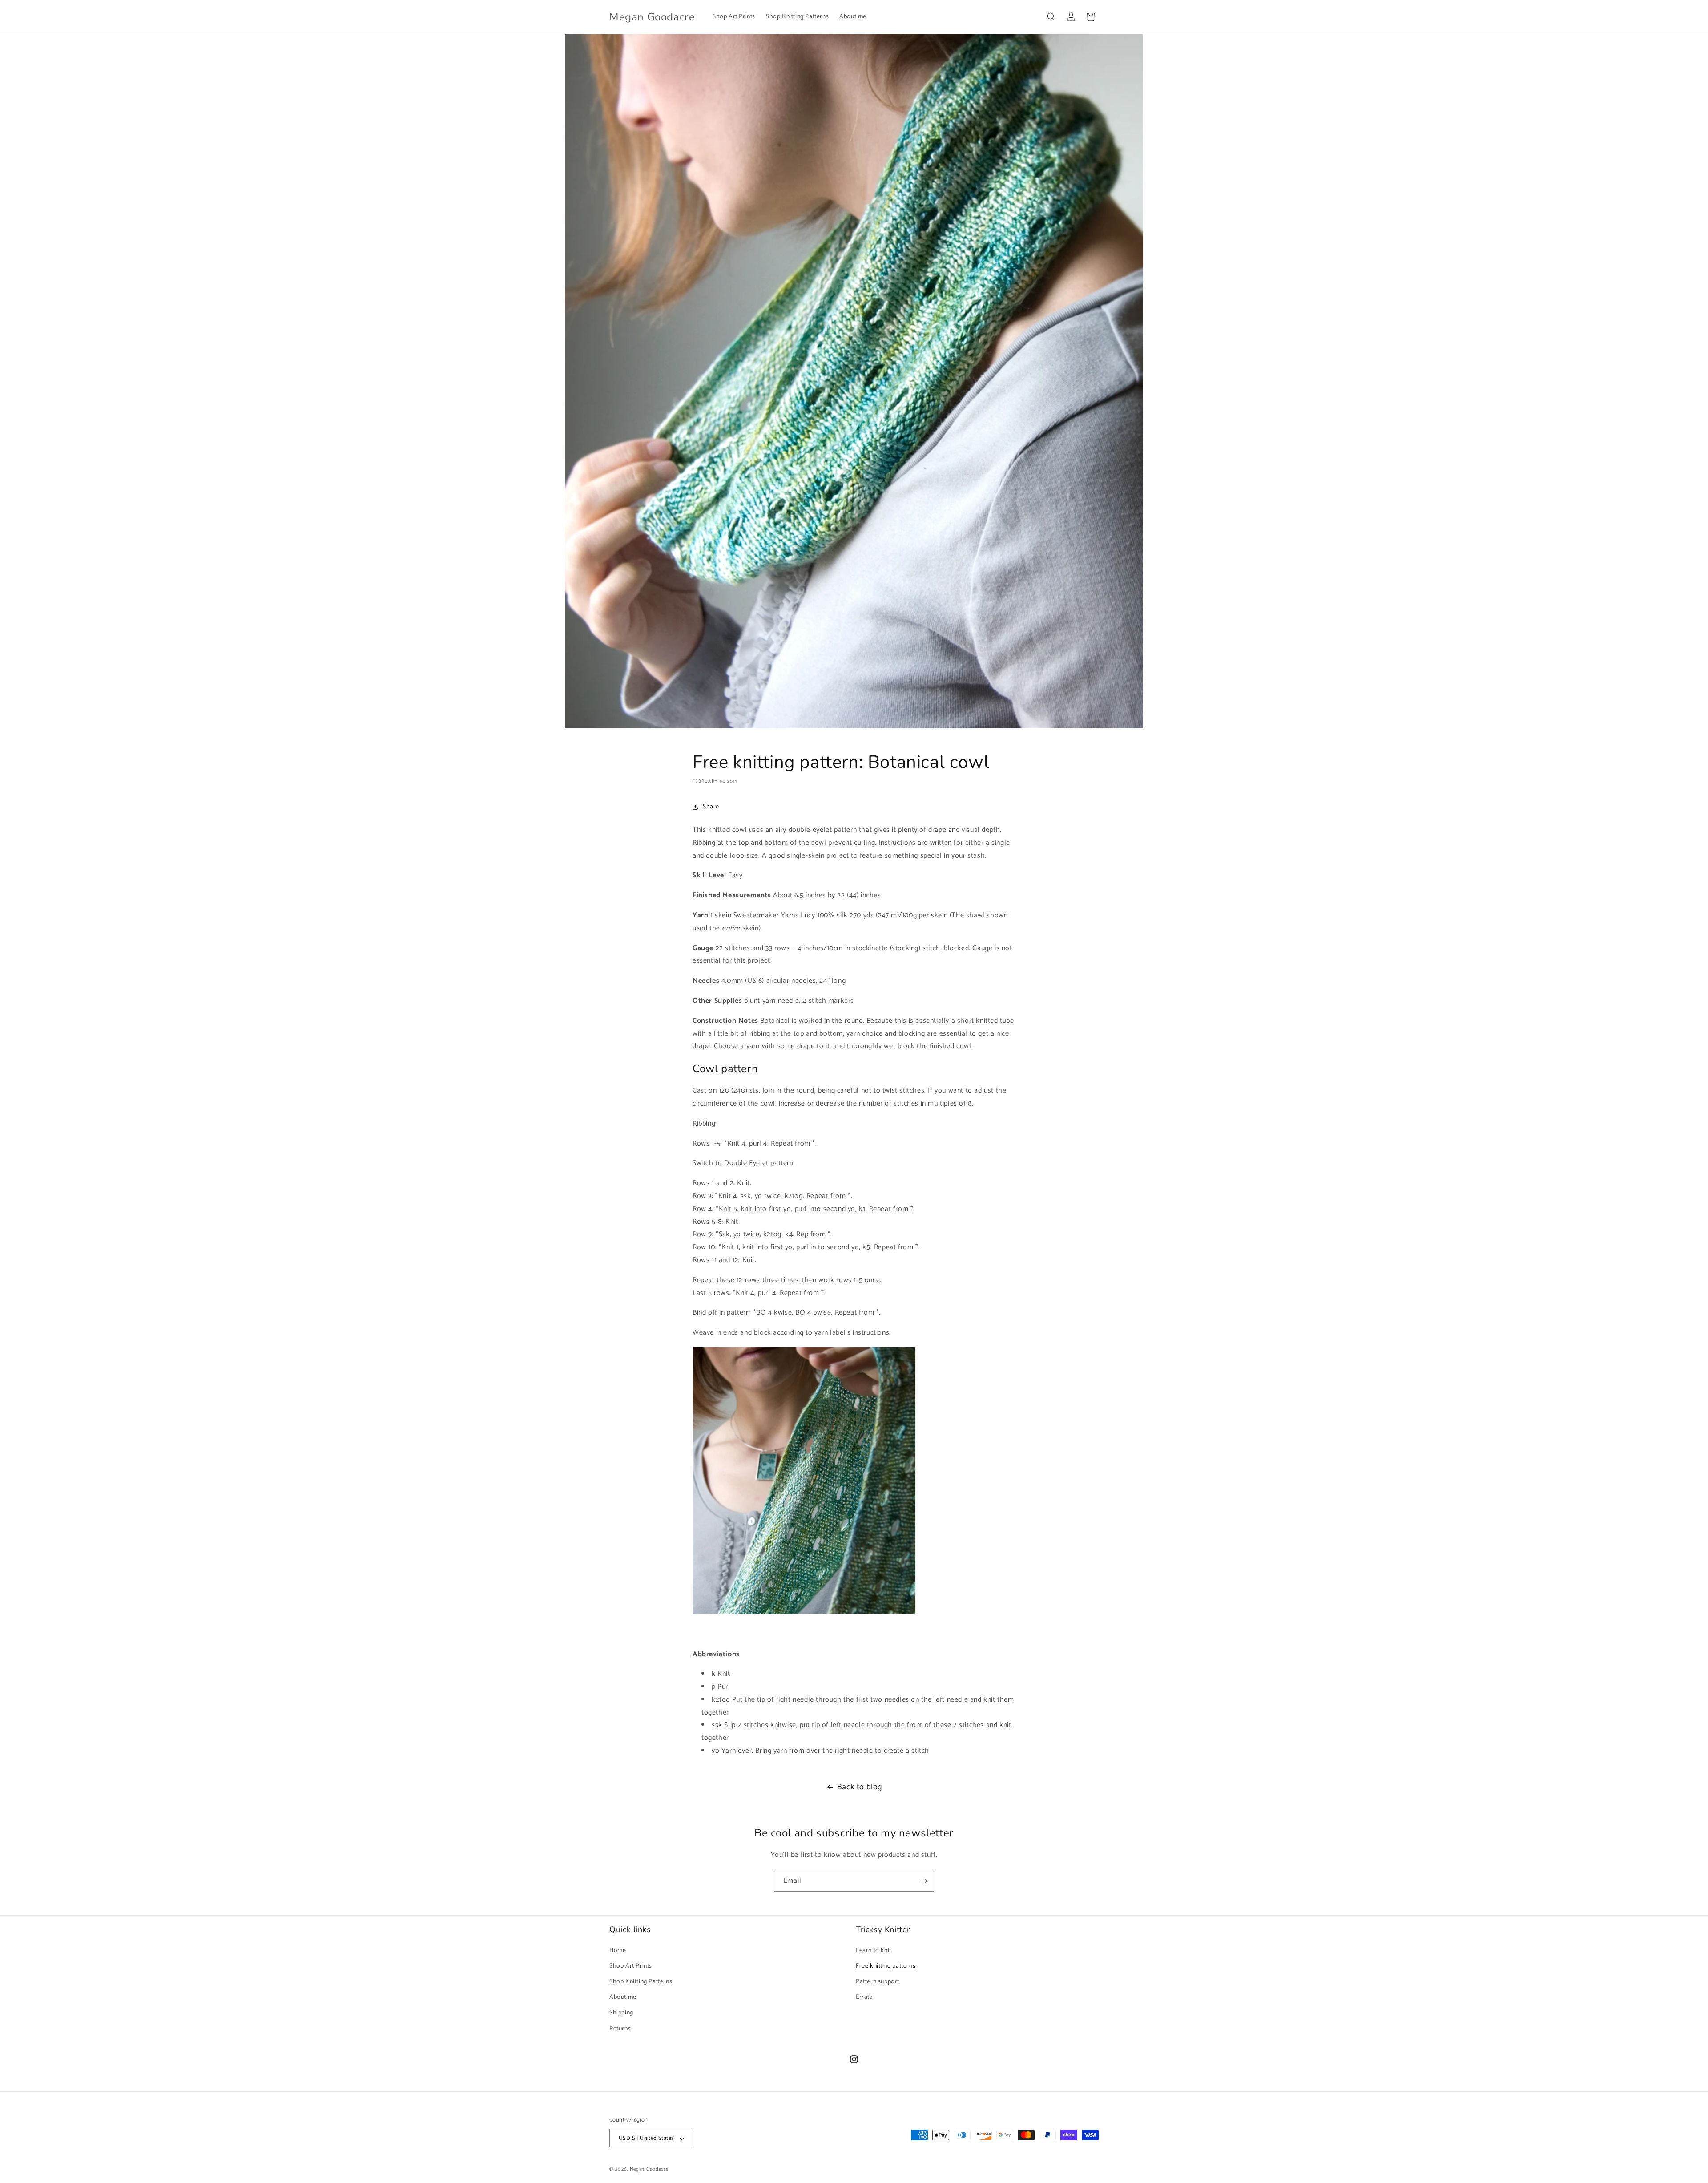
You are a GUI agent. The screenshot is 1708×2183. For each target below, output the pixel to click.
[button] (1051, 17)
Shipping (621, 2013)
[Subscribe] (924, 1881)
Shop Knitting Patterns (641, 1981)
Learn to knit (874, 1950)
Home (618, 1950)
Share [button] (711, 807)
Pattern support (878, 1981)
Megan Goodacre (649, 2170)
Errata (864, 1997)
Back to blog (860, 1787)
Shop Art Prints (631, 1966)
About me (623, 1997)
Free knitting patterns (886, 1966)
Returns (620, 2028)
